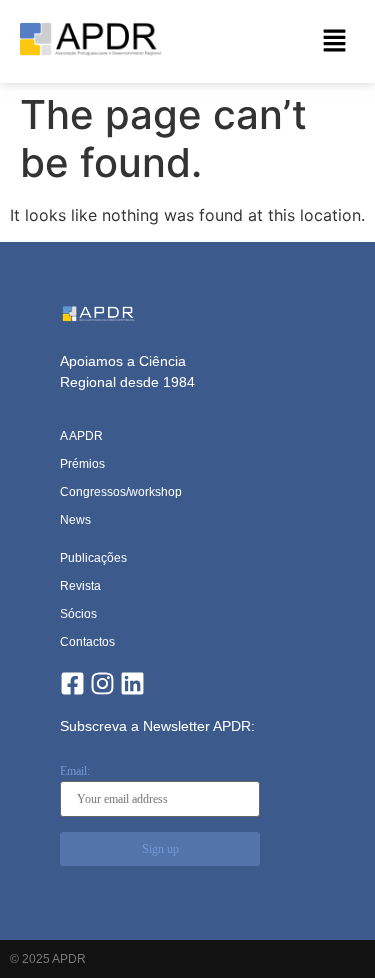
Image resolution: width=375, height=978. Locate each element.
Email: (75, 771)
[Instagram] (102, 683)
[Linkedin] (132, 683)
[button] (335, 41)
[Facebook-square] (72, 683)
